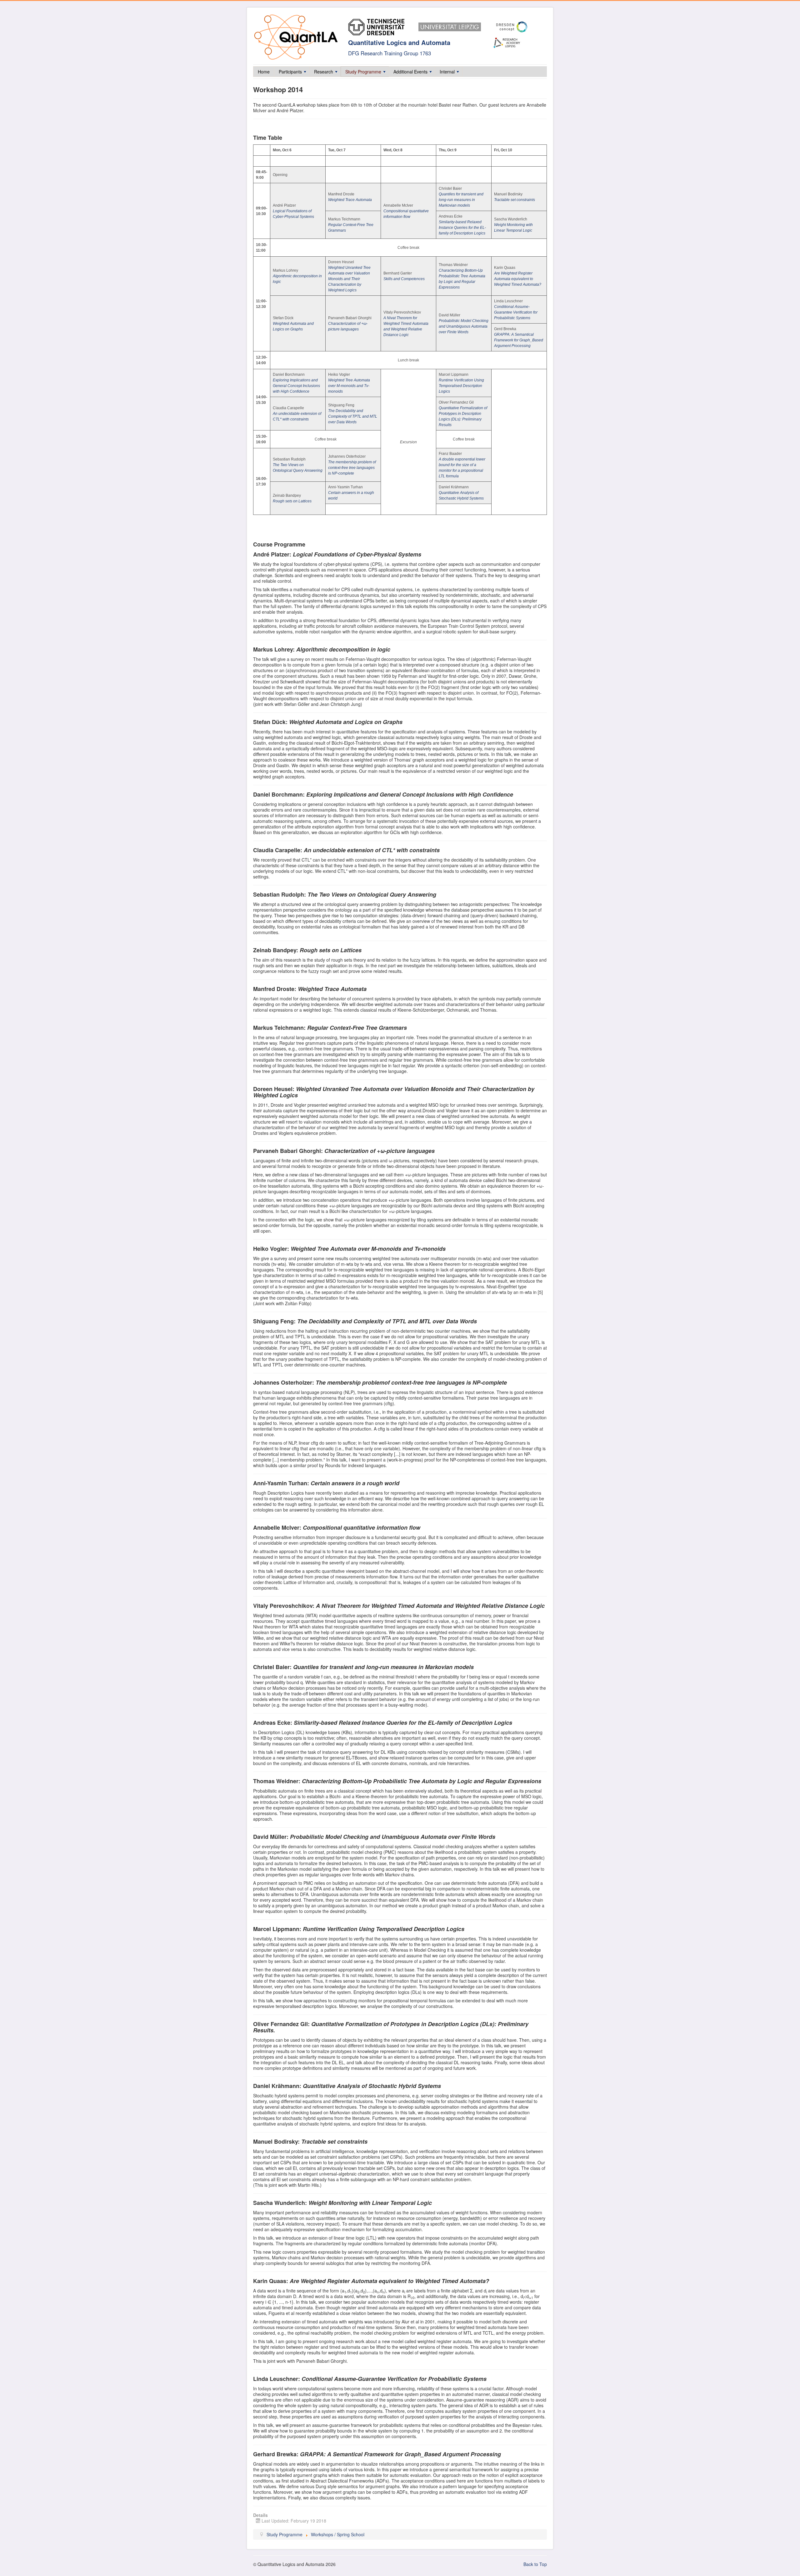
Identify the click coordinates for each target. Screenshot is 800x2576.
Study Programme (363, 72)
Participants (290, 72)
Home (264, 72)
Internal (447, 72)
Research (324, 72)
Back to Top (535, 2564)
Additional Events (410, 72)
